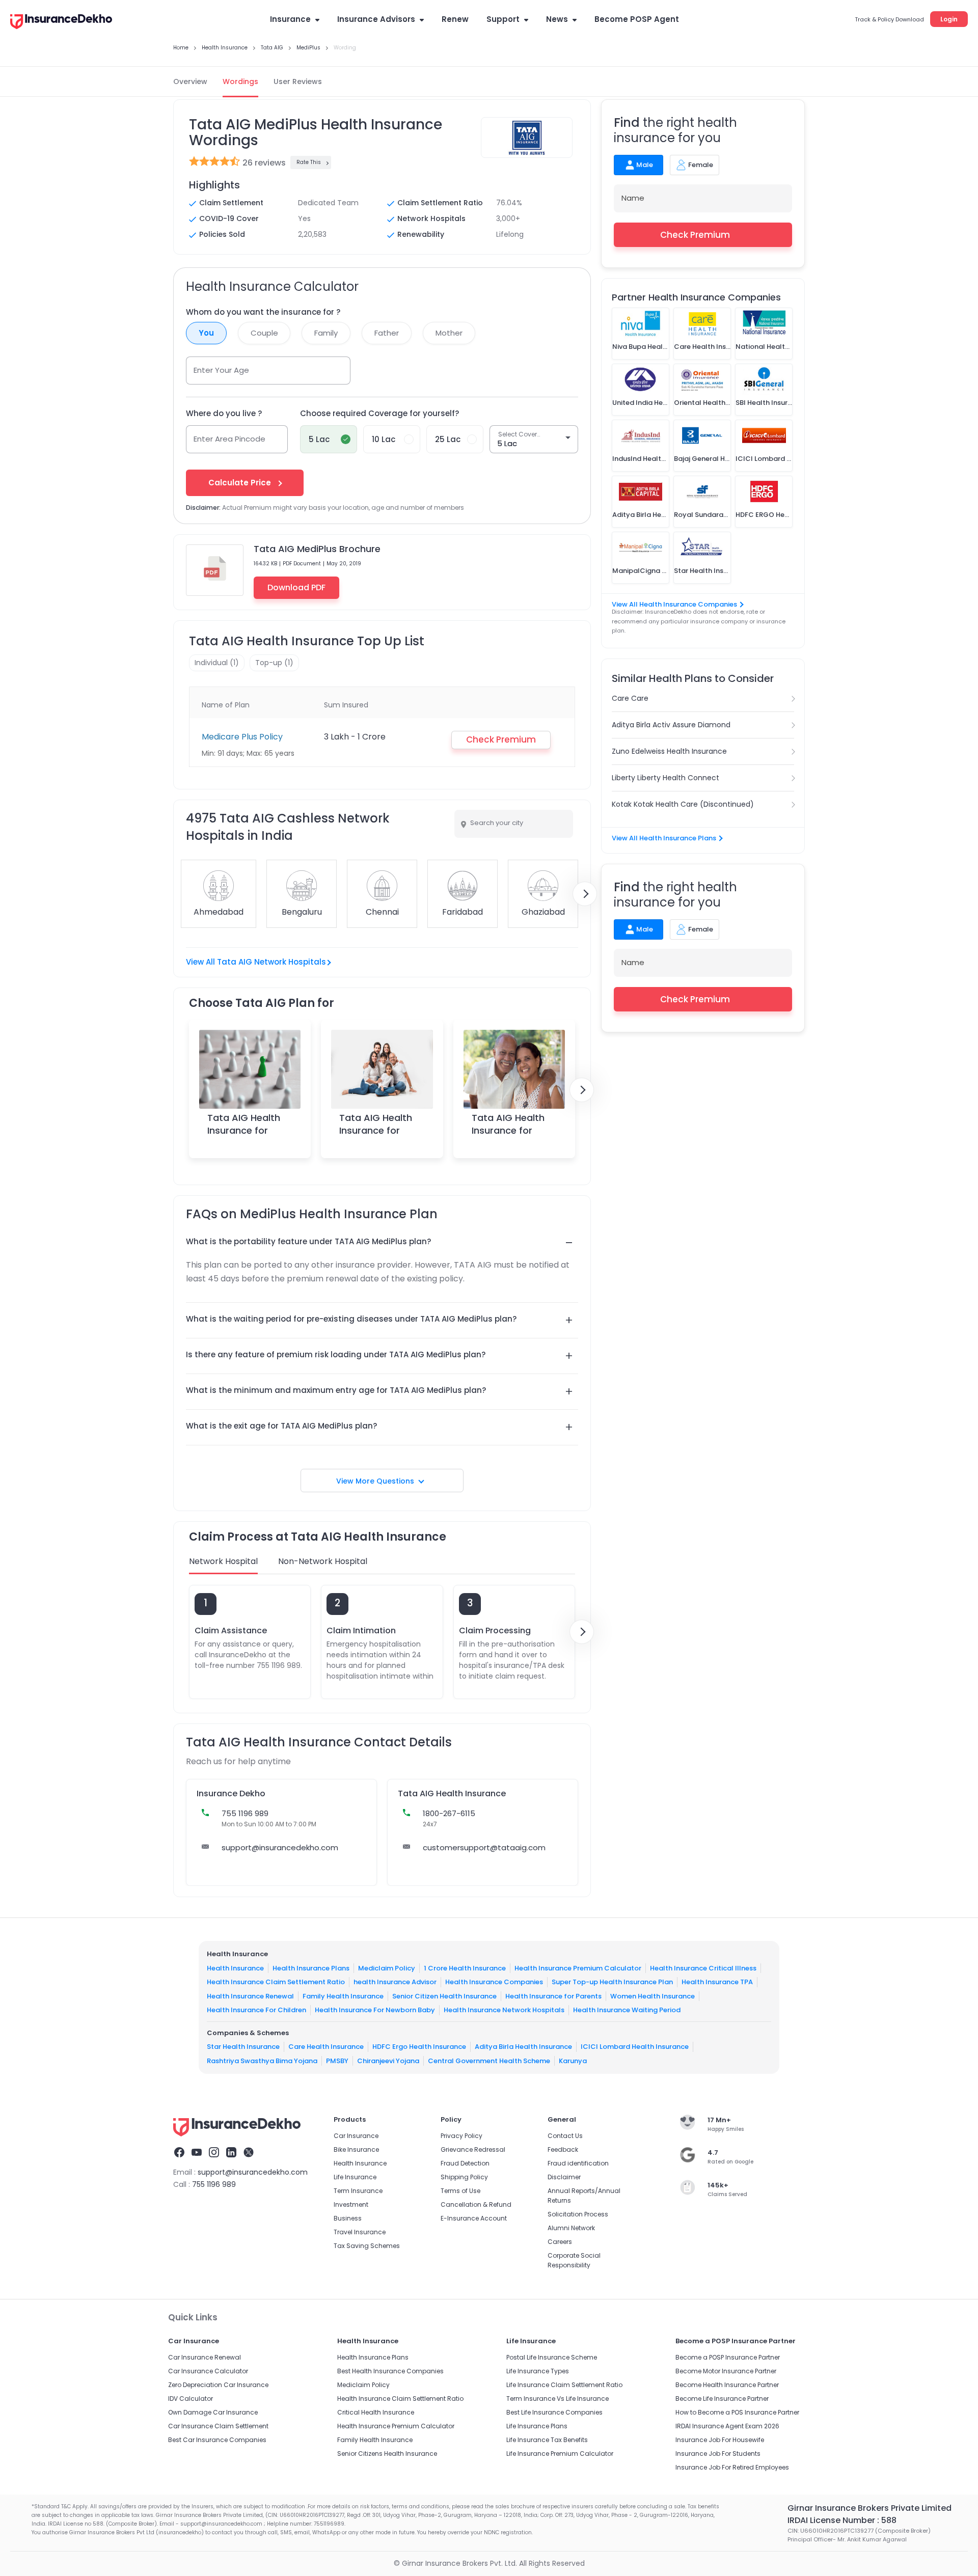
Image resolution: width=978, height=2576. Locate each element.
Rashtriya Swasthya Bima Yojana (262, 2061)
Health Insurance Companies (494, 1982)
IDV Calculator (191, 2399)
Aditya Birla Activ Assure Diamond (671, 725)
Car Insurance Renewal (205, 2357)
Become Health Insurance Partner (727, 2385)
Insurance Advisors (376, 19)
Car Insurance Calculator (208, 2371)
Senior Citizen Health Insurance (444, 1996)
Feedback (563, 2149)
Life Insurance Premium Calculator (560, 2454)
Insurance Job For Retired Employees (732, 2467)
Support (503, 19)
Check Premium (695, 235)
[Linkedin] (231, 2154)
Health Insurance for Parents (553, 1996)
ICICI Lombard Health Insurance (635, 2047)
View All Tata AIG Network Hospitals (256, 962)
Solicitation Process (578, 2214)
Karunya (573, 2061)
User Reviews (298, 81)
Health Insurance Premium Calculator (578, 1968)
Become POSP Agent (637, 19)
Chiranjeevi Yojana (388, 2061)
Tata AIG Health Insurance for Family (376, 1130)
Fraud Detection (465, 2163)
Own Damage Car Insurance (213, 2412)
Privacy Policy (461, 2136)
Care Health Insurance (326, 2047)
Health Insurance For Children (256, 2010)
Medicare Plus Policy (242, 737)
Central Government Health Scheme (489, 2061)
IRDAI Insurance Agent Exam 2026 (727, 2426)
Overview (190, 81)
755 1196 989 (214, 2184)
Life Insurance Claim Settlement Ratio (564, 2385)
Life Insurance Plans (537, 2426)
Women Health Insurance (653, 1996)
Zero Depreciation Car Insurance (218, 2385)
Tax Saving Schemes (367, 2246)
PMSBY (337, 2061)
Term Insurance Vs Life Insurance (558, 2399)
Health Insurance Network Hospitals (504, 2010)
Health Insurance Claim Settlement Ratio (276, 1982)
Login (949, 19)
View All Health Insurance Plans (664, 838)
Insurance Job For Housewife (720, 2440)
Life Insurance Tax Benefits (547, 2440)
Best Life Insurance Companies (554, 2412)
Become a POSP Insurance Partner (728, 2357)
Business (348, 2218)
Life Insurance (355, 2177)
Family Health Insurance (343, 1996)
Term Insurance (358, 2191)
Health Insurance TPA (717, 1982)
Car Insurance (356, 2136)
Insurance (290, 19)
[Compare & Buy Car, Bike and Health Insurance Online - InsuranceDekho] (61, 22)
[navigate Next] (585, 894)
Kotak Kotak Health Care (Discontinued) (683, 804)
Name (633, 198)
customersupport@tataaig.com (484, 1847)
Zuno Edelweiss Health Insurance (669, 751)
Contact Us (565, 2136)
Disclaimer (564, 2177)
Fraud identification (578, 2163)
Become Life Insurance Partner (722, 2399)
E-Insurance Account (474, 2218)
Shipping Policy (464, 2177)
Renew (455, 19)
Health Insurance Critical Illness (703, 1968)
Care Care (630, 698)
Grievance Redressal (473, 2149)
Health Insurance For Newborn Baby (375, 2010)
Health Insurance (235, 1968)
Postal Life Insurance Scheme (552, 2357)
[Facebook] (179, 2154)
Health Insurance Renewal (250, 1996)
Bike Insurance (356, 2149)
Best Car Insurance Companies (217, 2440)
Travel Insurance (360, 2232)
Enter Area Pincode (229, 439)
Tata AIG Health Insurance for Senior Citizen (508, 1130)
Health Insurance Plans (311, 1968)
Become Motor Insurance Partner (726, 2371)
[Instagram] (214, 2154)
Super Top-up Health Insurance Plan (612, 1982)
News (557, 19)
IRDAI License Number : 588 (842, 2520)
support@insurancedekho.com (280, 1847)
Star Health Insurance (243, 2047)
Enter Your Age (221, 370)
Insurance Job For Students (718, 2454)
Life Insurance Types (538, 2371)
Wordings (240, 81)
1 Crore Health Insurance (465, 1968)
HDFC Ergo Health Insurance (419, 2047)
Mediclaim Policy (387, 1968)
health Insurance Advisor (395, 1982)
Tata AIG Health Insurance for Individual (244, 1130)
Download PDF (296, 587)
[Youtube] (197, 2154)
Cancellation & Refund (476, 2204)
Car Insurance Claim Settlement (218, 2426)
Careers (560, 2242)
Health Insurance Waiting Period (627, 2010)
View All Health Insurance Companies (674, 604)
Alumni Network (571, 2228)
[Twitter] (249, 2154)
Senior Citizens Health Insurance (387, 2454)
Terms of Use (460, 2191)
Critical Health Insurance (376, 2412)
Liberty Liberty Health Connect (665, 778)
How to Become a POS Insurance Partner (737, 2412)
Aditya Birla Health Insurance (523, 2047)
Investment (351, 2204)
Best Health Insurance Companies (390, 2371)
